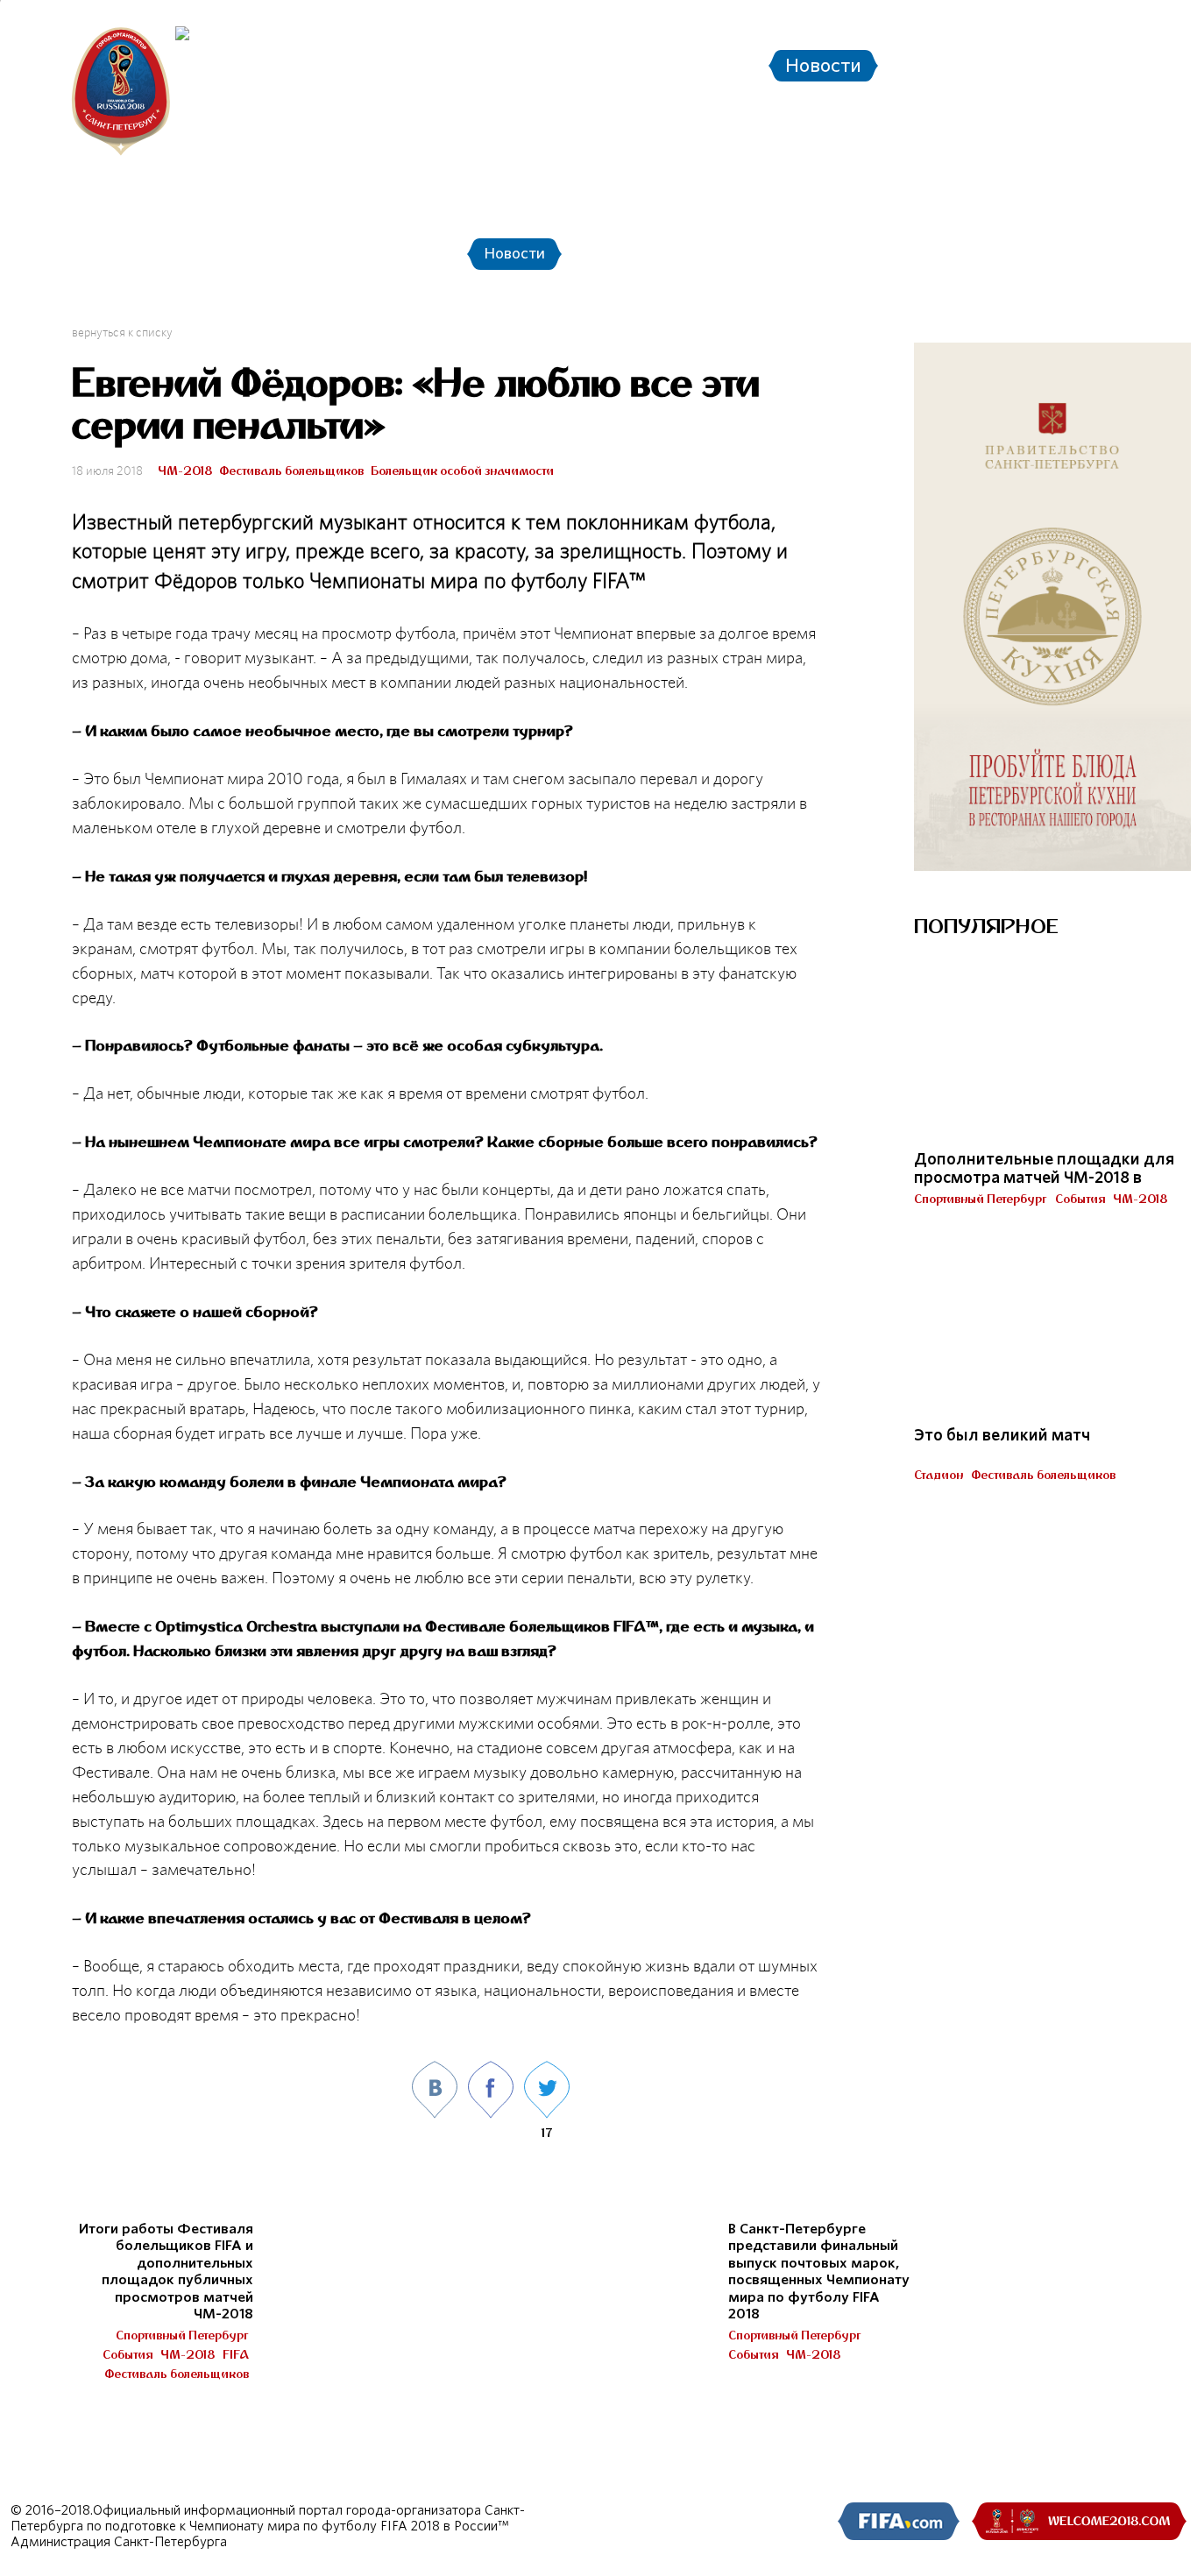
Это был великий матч (1002, 1435)
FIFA (236, 2354)
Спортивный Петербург (182, 2335)
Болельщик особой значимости (462, 471)
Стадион (938, 1475)
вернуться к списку (122, 332)
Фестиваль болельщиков (291, 471)
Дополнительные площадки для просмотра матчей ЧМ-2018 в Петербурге (1044, 1177)
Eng (1135, 22)
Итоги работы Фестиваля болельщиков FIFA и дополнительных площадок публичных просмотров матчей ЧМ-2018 (166, 2272)
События (127, 2354)
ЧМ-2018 (185, 471)
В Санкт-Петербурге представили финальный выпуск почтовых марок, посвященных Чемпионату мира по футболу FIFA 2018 (819, 2272)
